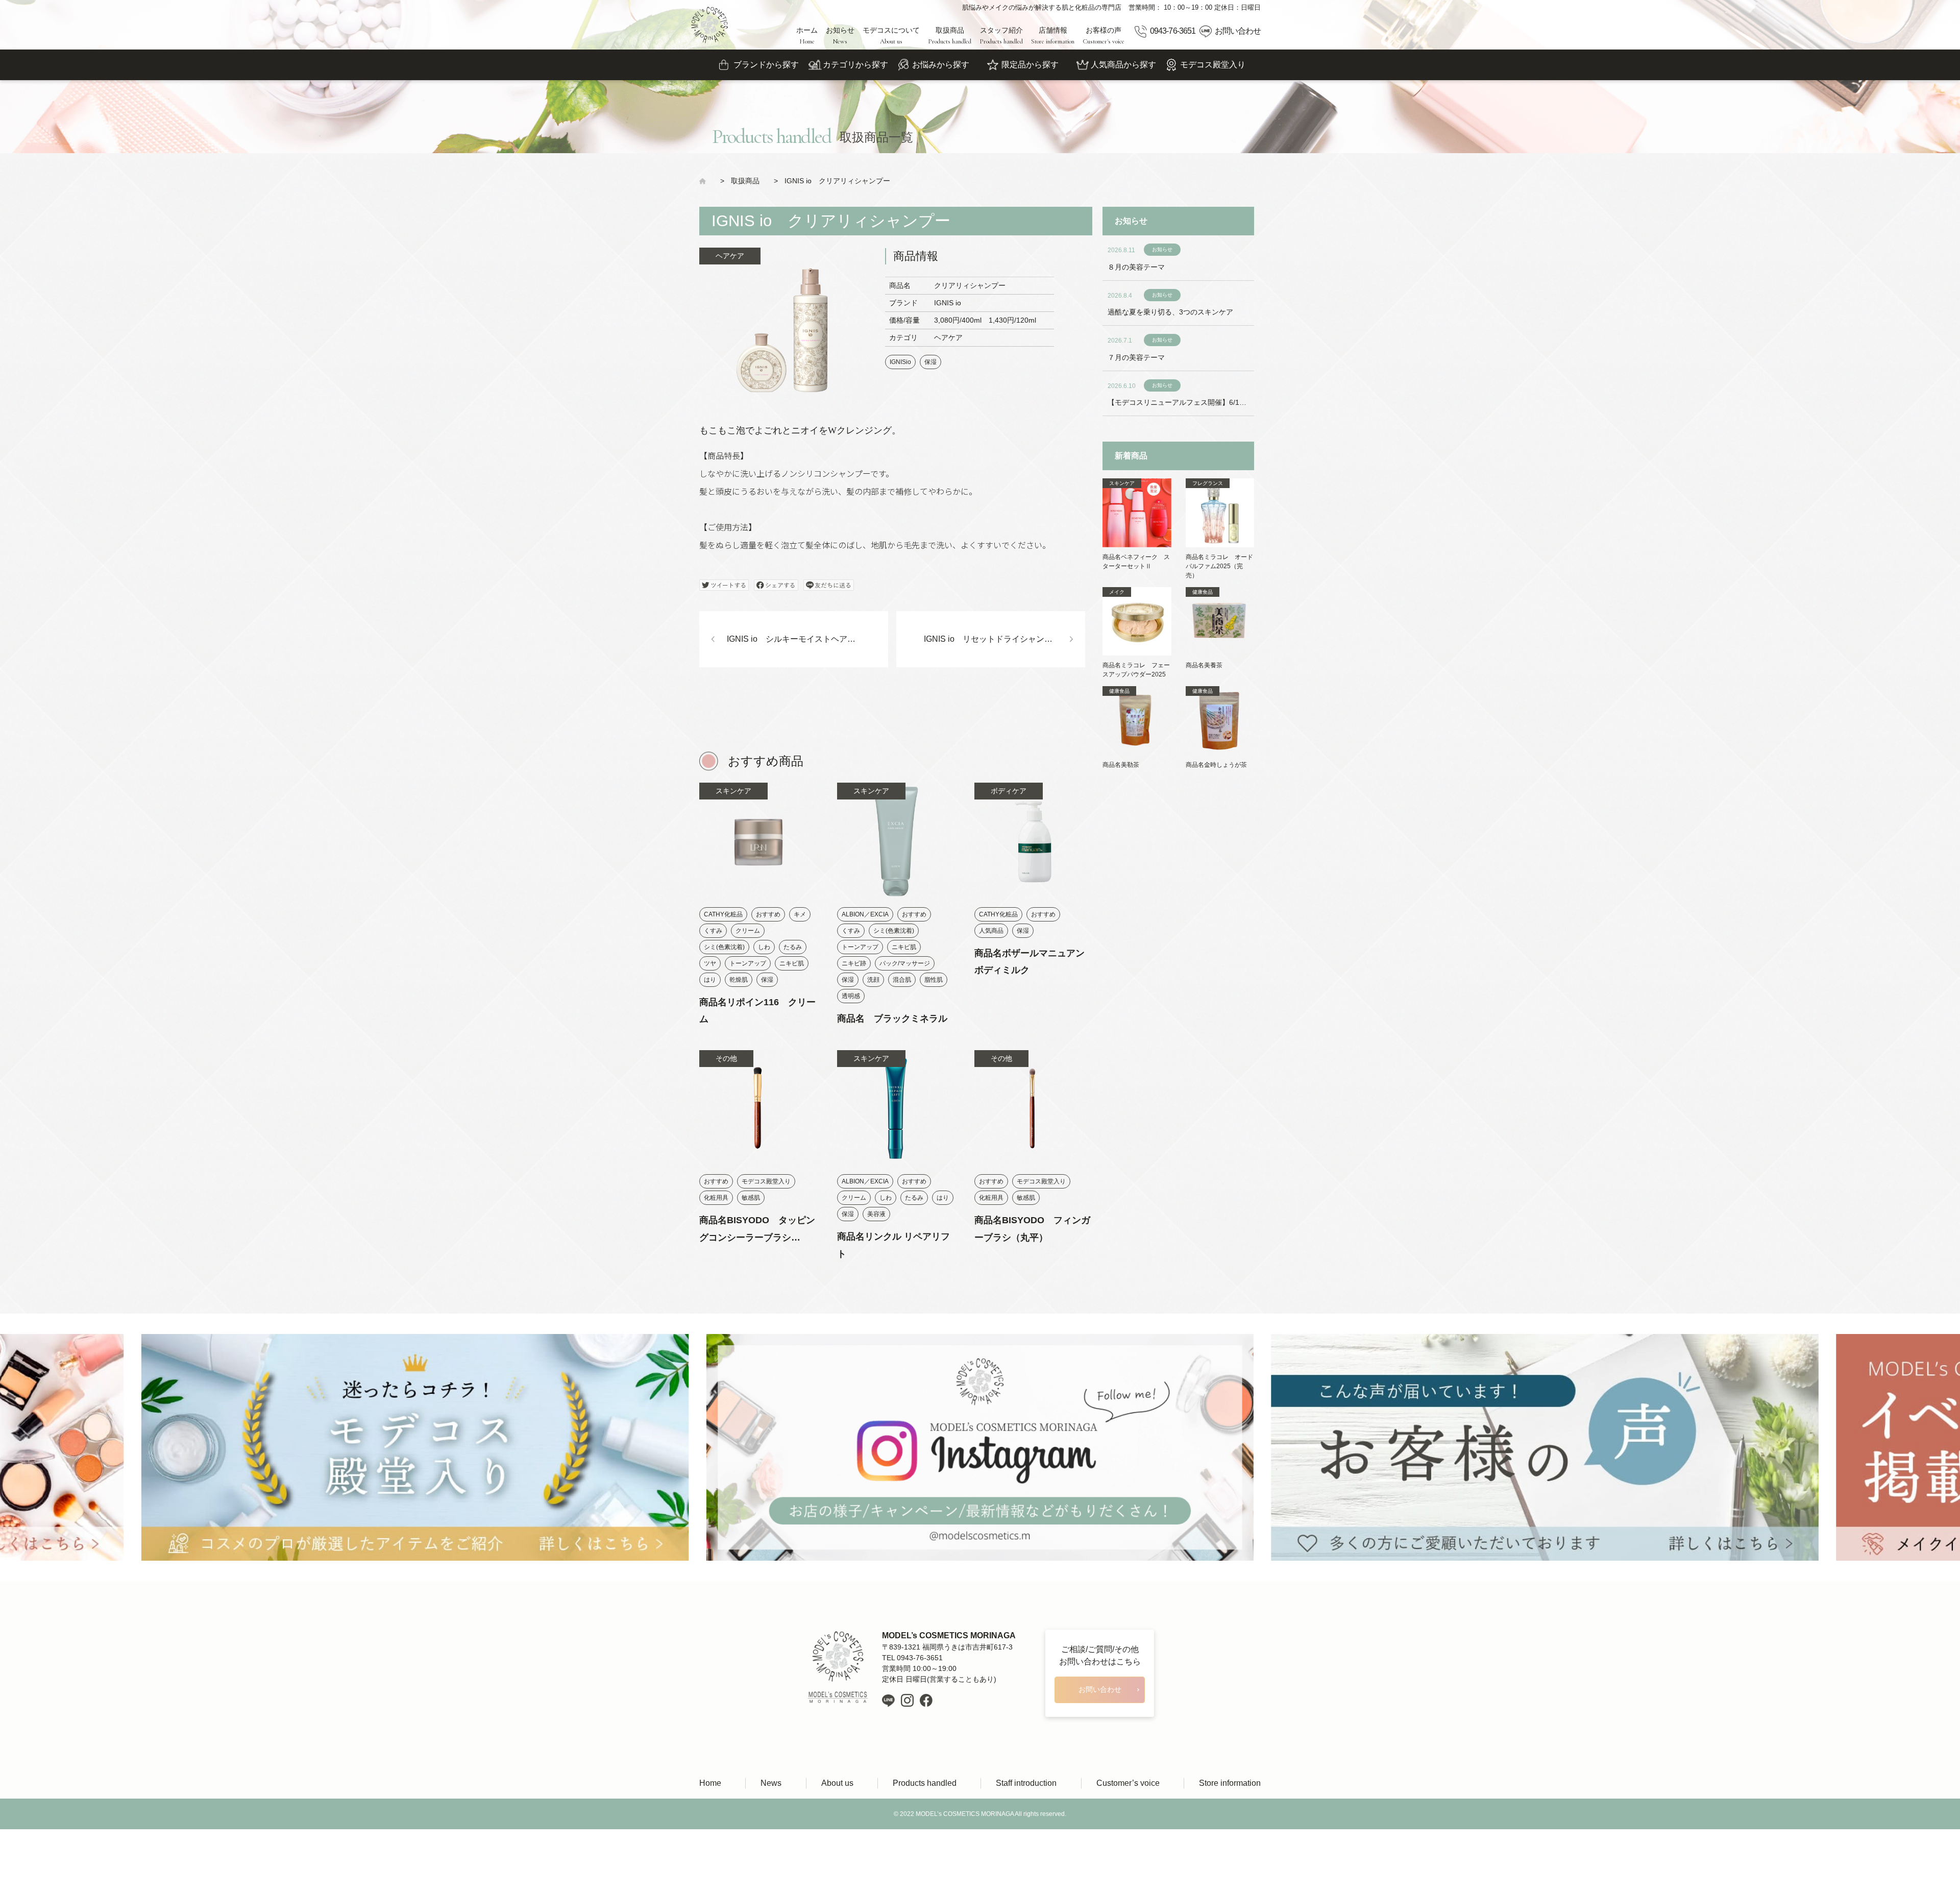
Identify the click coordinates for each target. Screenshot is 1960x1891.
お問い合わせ (1238, 31)
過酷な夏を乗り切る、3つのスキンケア (1170, 312)
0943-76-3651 (1172, 31)
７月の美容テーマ (1136, 357)
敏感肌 (751, 1198)
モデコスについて (891, 36)
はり (710, 980)
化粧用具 (716, 1198)
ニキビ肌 (792, 963)
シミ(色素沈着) (724, 947)
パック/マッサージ (905, 963)
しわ (764, 947)
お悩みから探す (941, 65)
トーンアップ (748, 963)
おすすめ (768, 914)
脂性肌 (934, 980)
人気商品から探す (1123, 65)
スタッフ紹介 (1001, 36)
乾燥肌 (739, 980)
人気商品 (991, 931)
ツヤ (710, 963)
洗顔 (873, 980)
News (771, 1783)
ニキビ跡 (854, 963)
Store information (1230, 1783)
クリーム (748, 931)
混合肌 (902, 980)
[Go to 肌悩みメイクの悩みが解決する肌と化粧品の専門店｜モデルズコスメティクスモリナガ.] (706, 181)
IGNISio (900, 362)
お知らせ (840, 36)
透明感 (851, 996)
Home (710, 1783)
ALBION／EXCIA (865, 914)
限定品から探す (1030, 65)
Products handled (925, 1783)
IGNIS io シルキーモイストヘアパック (799, 639)
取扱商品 (950, 36)
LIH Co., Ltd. (996, 1845)
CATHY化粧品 (723, 914)
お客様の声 (1104, 36)
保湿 (930, 362)
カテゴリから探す (855, 65)
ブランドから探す (766, 65)
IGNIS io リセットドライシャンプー (992, 639)
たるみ (793, 947)
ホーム (807, 36)
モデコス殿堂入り (1213, 65)
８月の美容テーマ (1136, 267)
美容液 (876, 1214)
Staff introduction (1026, 1783)
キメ (800, 914)
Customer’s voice (1128, 1783)
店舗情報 (1053, 36)
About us (837, 1783)
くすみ (713, 931)
